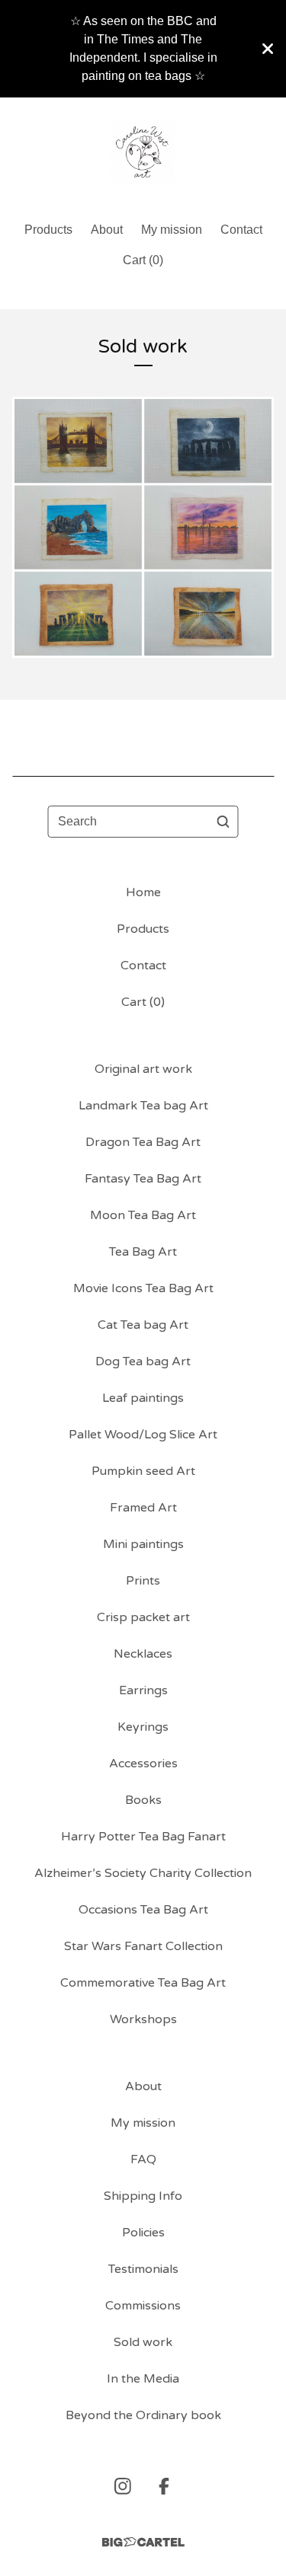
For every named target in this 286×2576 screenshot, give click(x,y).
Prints (143, 1581)
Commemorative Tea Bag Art (143, 1983)
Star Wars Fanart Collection (143, 1946)
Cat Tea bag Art (143, 1325)
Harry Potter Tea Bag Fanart (143, 1837)
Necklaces (143, 1654)
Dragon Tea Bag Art (143, 1142)
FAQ (143, 2159)
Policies (143, 2233)
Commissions (143, 2306)
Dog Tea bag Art (143, 1361)
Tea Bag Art (143, 1252)
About (107, 230)
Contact (241, 230)
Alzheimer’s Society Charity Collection (143, 1873)
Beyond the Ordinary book (143, 2415)
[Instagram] (123, 2486)
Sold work (143, 2342)
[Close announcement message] (268, 49)
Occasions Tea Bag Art (143, 1910)
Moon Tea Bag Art (143, 1215)
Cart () (143, 260)
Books (143, 1800)
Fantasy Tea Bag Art (143, 1179)
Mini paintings (143, 1544)
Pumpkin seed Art (143, 1471)
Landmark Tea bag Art (143, 1106)
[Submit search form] (223, 822)
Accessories (143, 1764)
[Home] (143, 153)
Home (143, 892)
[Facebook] (164, 2486)
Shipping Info (143, 2196)
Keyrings (143, 1727)
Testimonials (143, 2269)
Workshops (143, 2019)
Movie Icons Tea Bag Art (143, 1288)
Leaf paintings (143, 1398)
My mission (172, 230)
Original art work (143, 1069)
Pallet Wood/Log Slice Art (143, 1435)
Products (48, 230)
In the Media (143, 2379)
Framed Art (143, 1508)
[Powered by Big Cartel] (143, 2542)
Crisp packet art (143, 1617)
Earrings (143, 1690)
